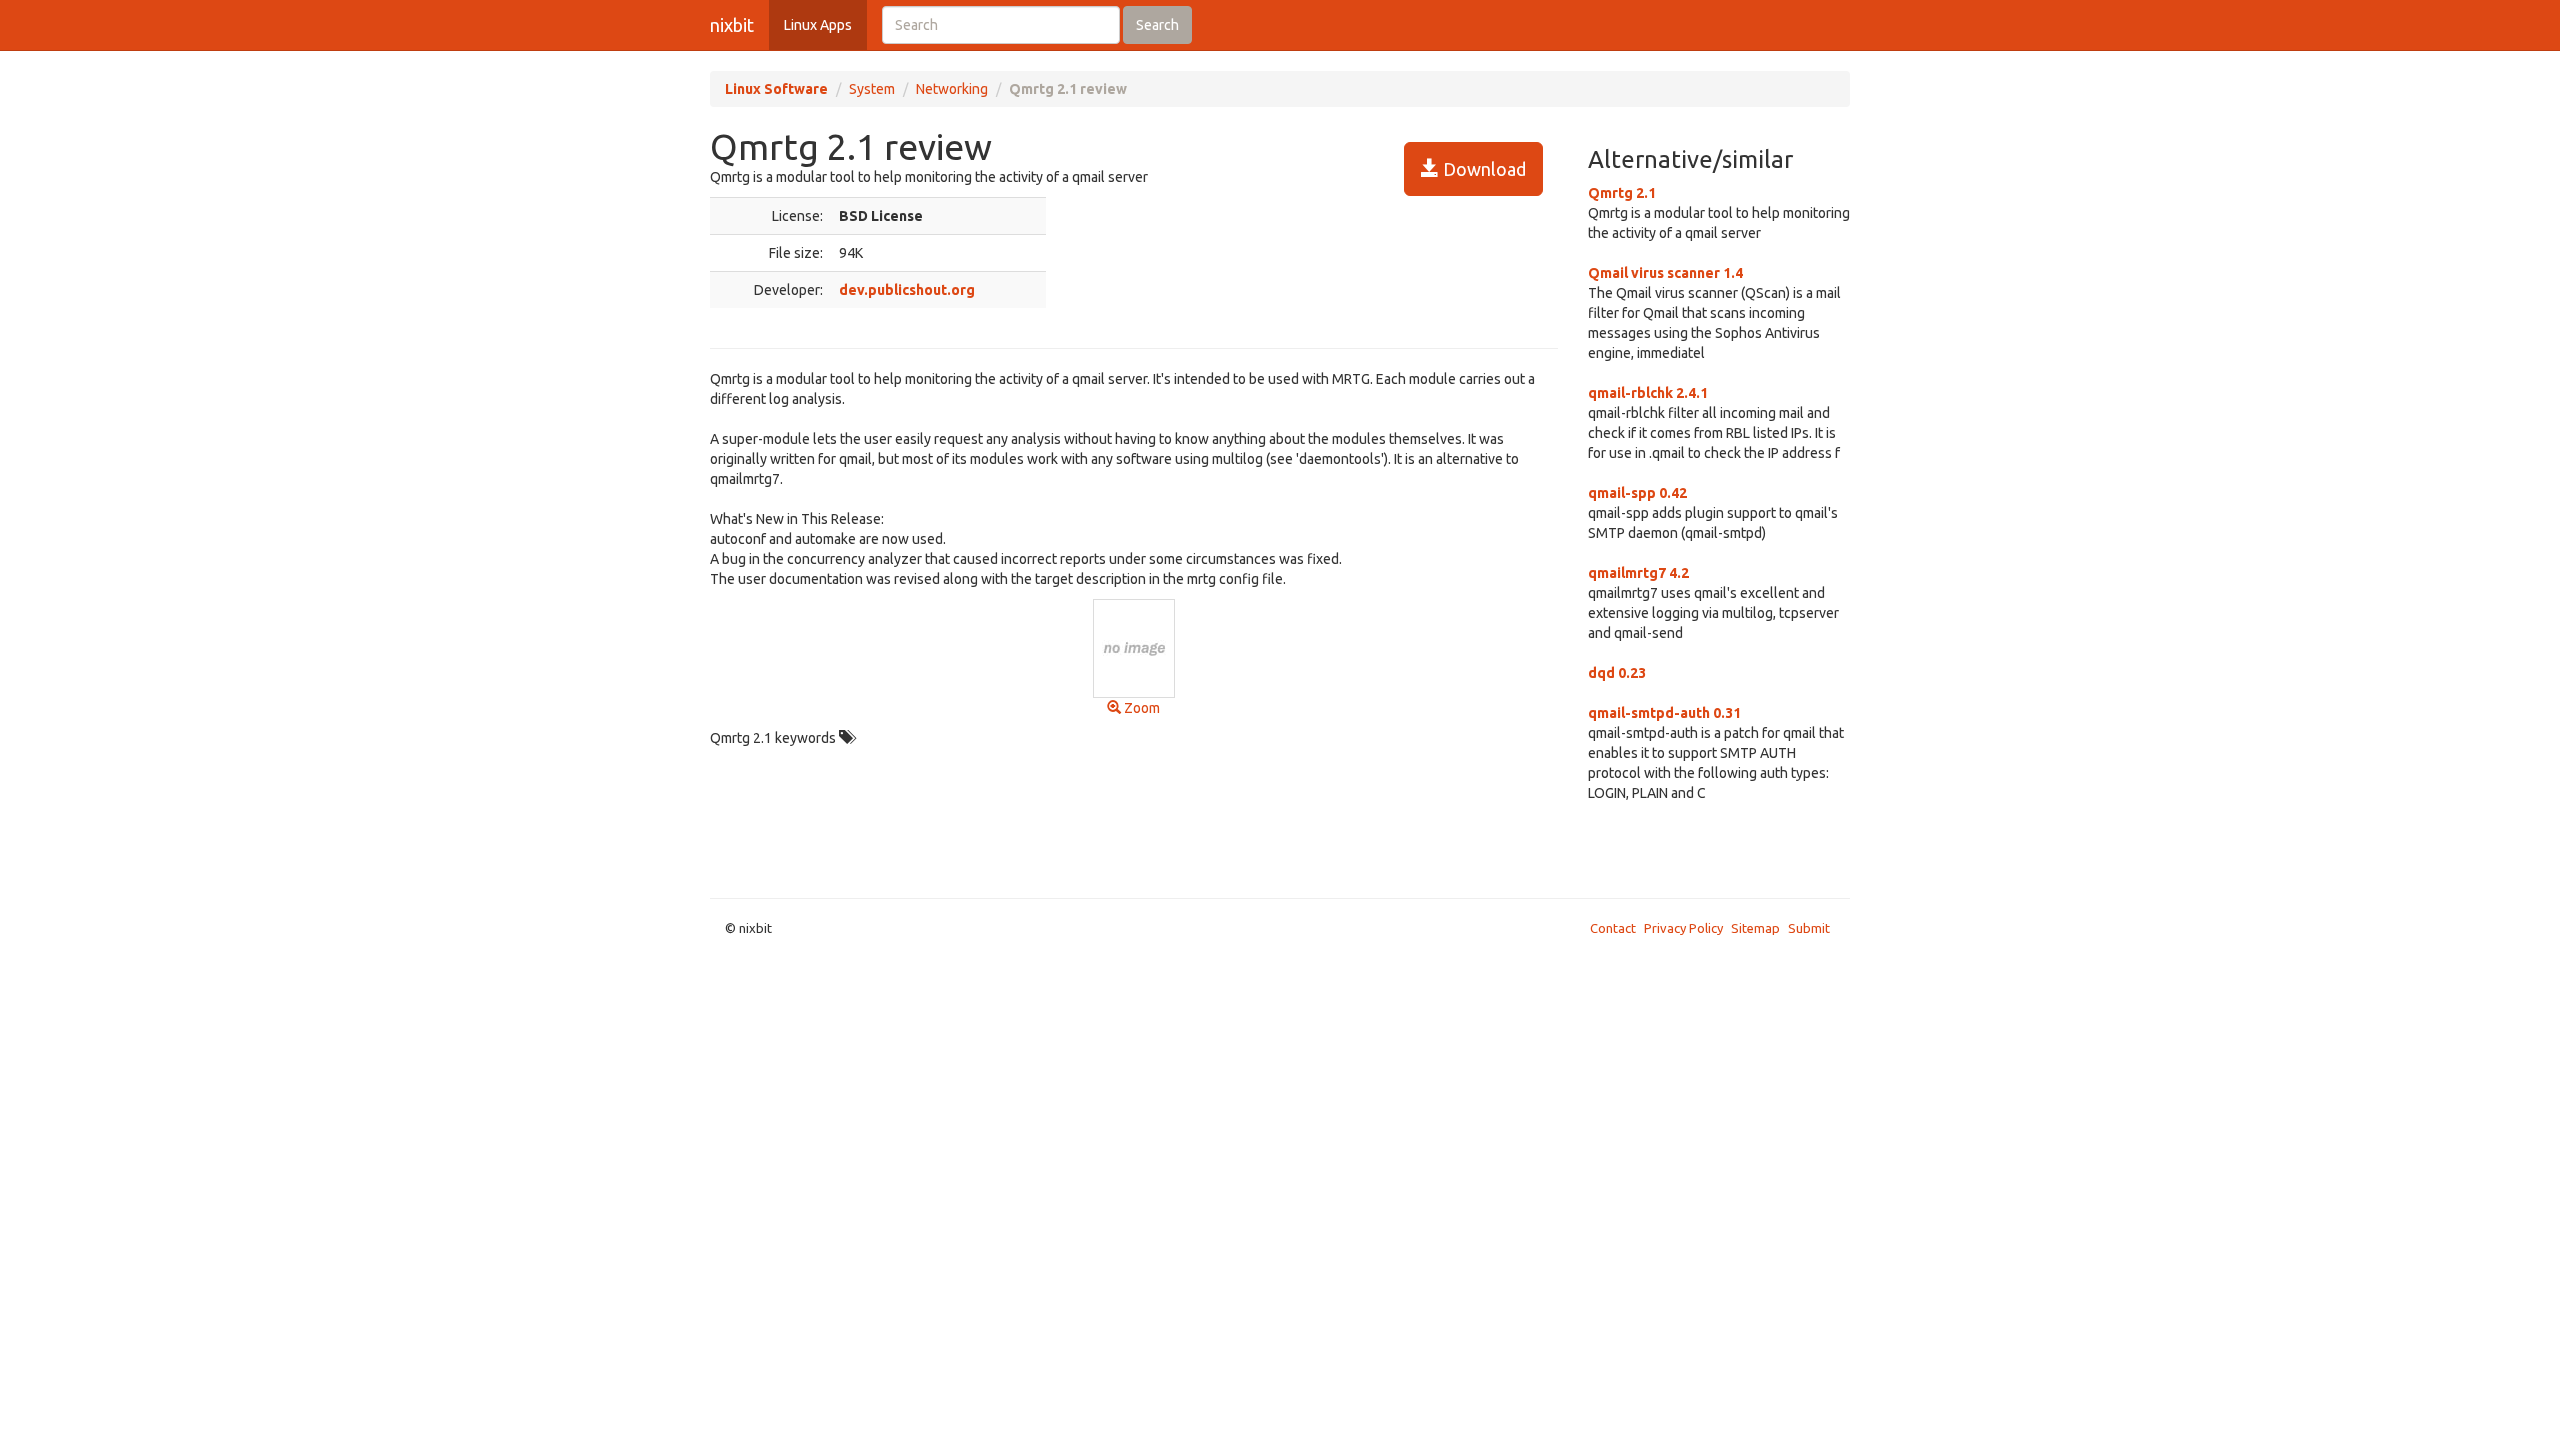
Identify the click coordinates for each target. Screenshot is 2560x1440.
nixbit (732, 25)
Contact (1613, 928)
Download (1482, 169)
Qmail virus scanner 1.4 (1665, 273)
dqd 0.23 (1617, 673)
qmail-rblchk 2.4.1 (1648, 393)
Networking (952, 89)
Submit (1809, 928)
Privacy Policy (1683, 928)
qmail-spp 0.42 (1637, 493)
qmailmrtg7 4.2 (1638, 573)
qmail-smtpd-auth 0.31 (1664, 713)
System (872, 89)
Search (1157, 25)
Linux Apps (818, 25)
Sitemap (1755, 928)
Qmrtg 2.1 (1622, 193)
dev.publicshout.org (907, 290)
